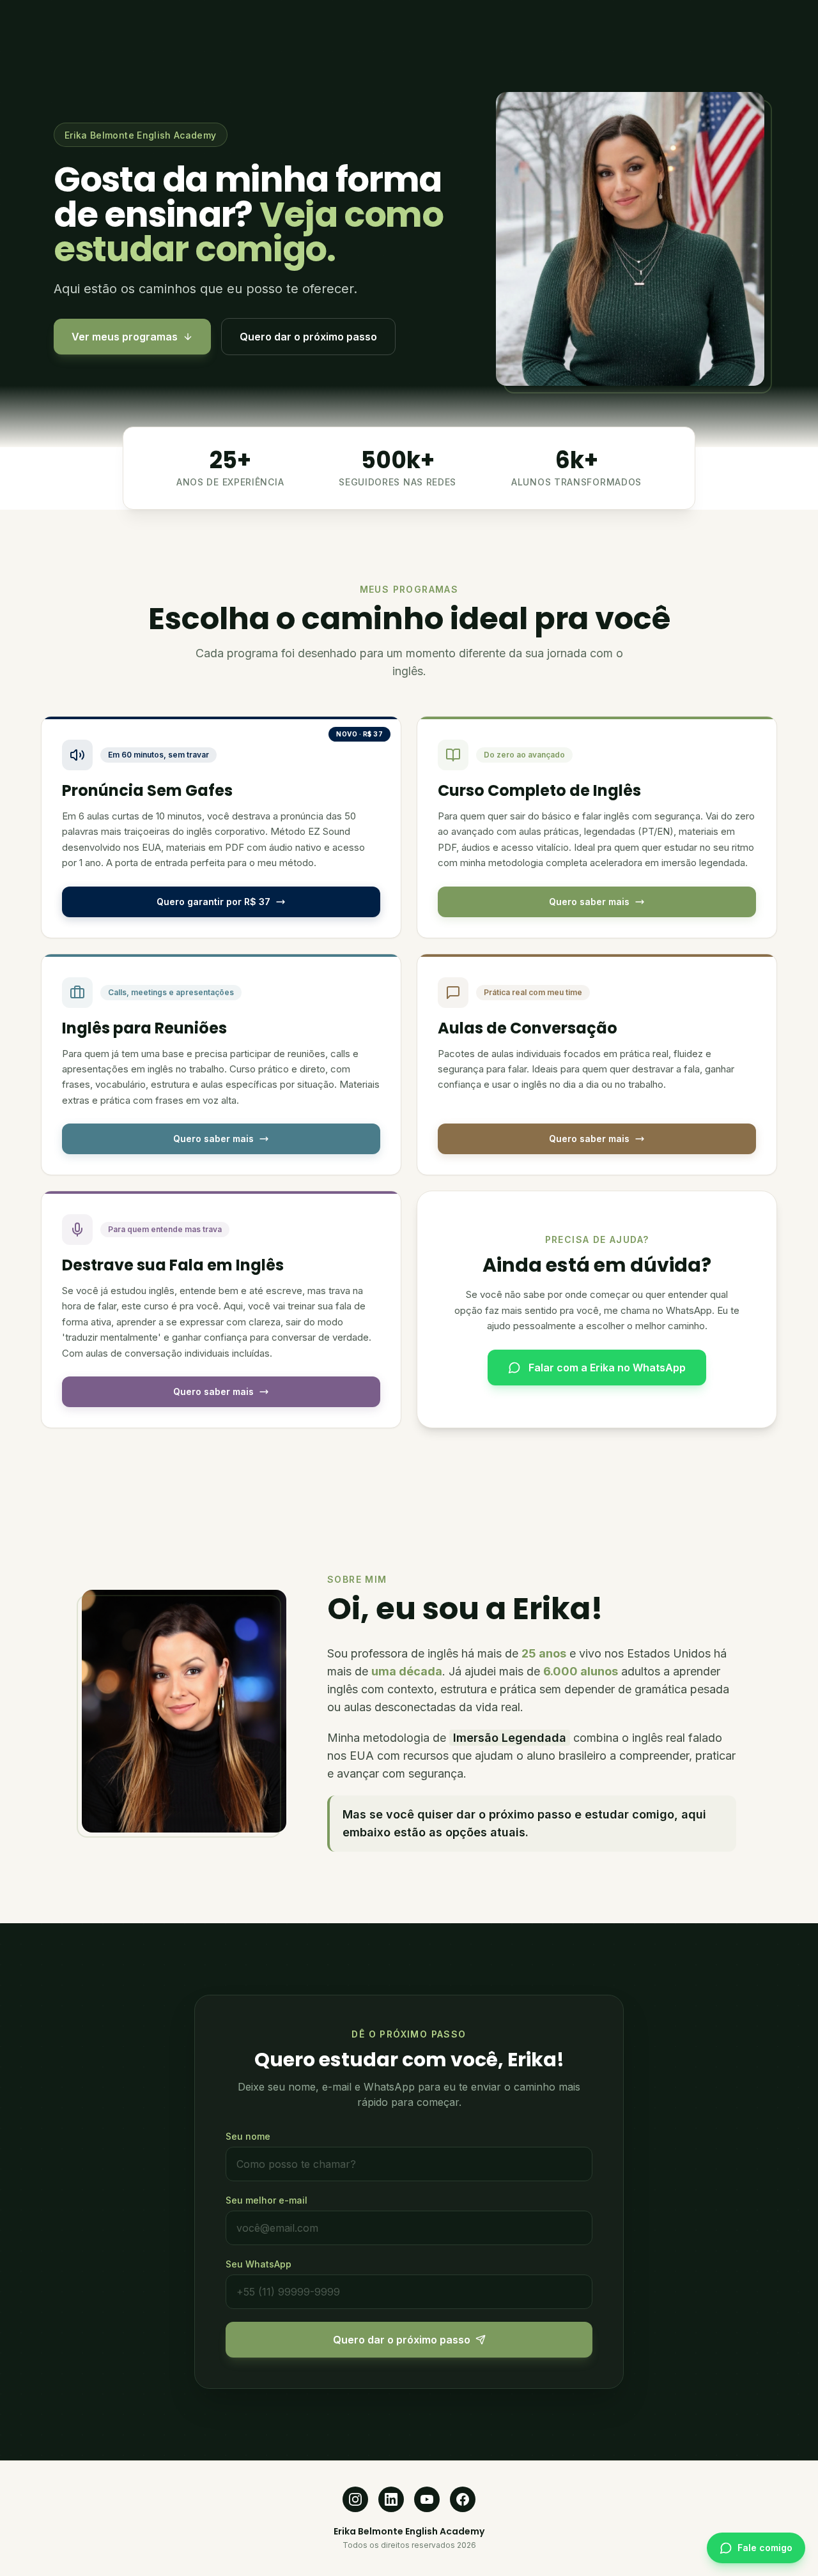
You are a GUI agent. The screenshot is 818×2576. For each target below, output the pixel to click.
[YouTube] (427, 2499)
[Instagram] (355, 2499)
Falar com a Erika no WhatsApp (607, 1368)
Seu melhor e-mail (266, 2200)
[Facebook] (463, 2499)
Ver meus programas (125, 337)
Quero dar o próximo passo (308, 337)
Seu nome (248, 2136)
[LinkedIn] (391, 2499)
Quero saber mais (589, 902)
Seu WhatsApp (259, 2264)
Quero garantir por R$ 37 (213, 902)
